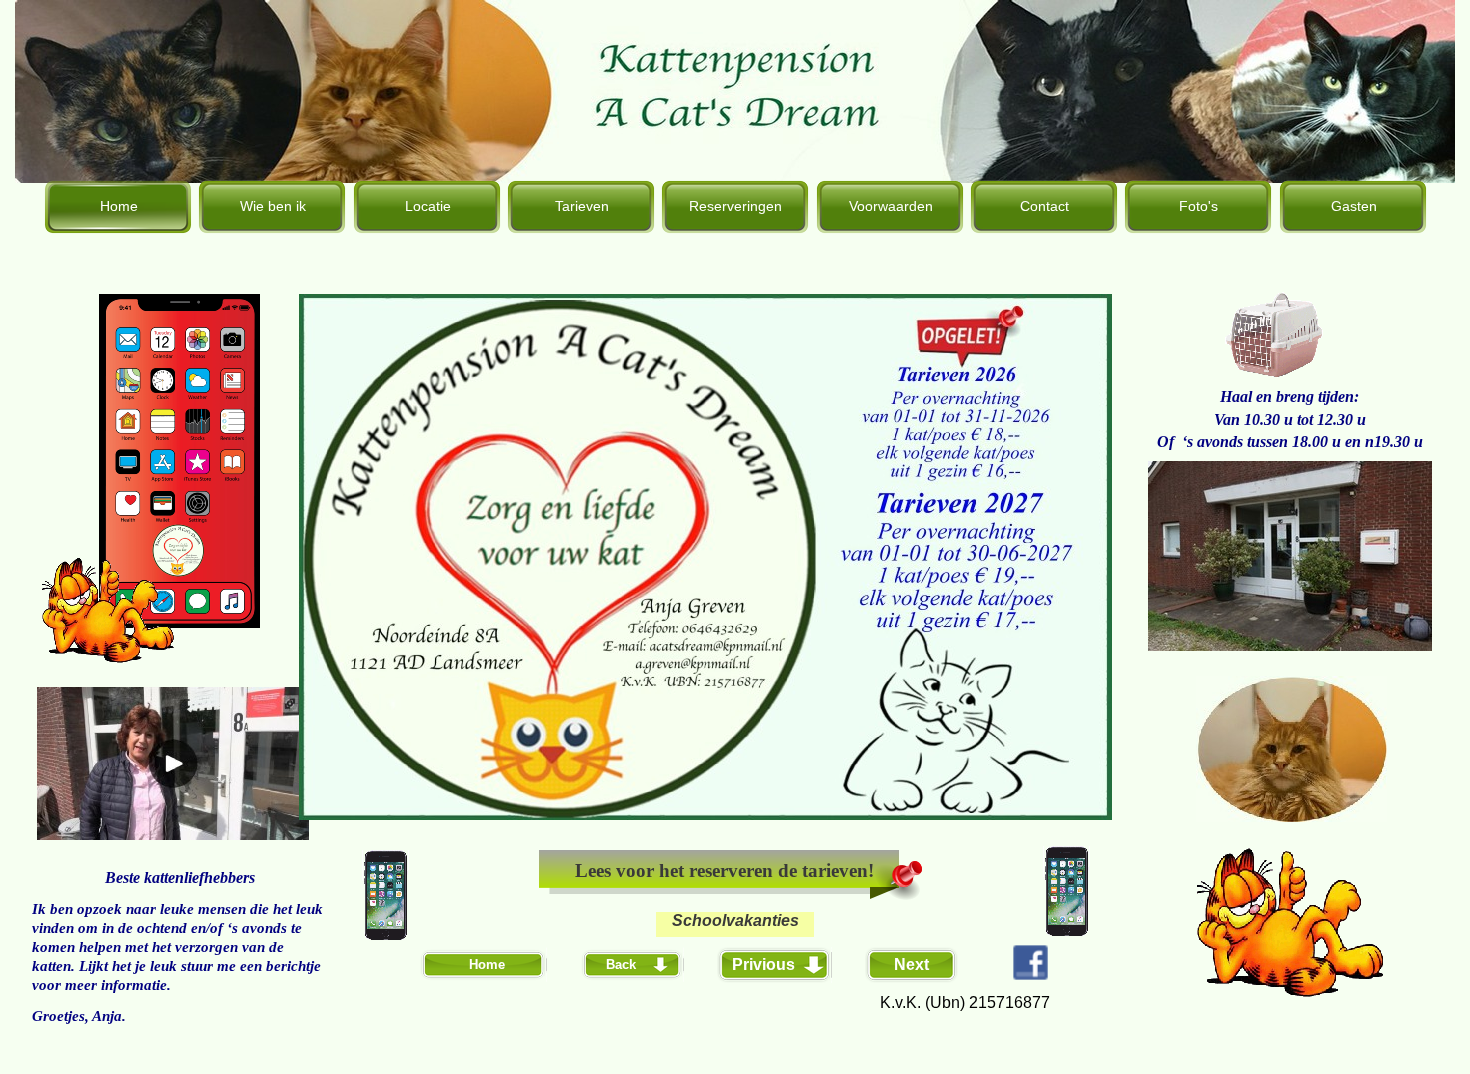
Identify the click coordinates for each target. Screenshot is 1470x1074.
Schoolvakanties (735, 920)
